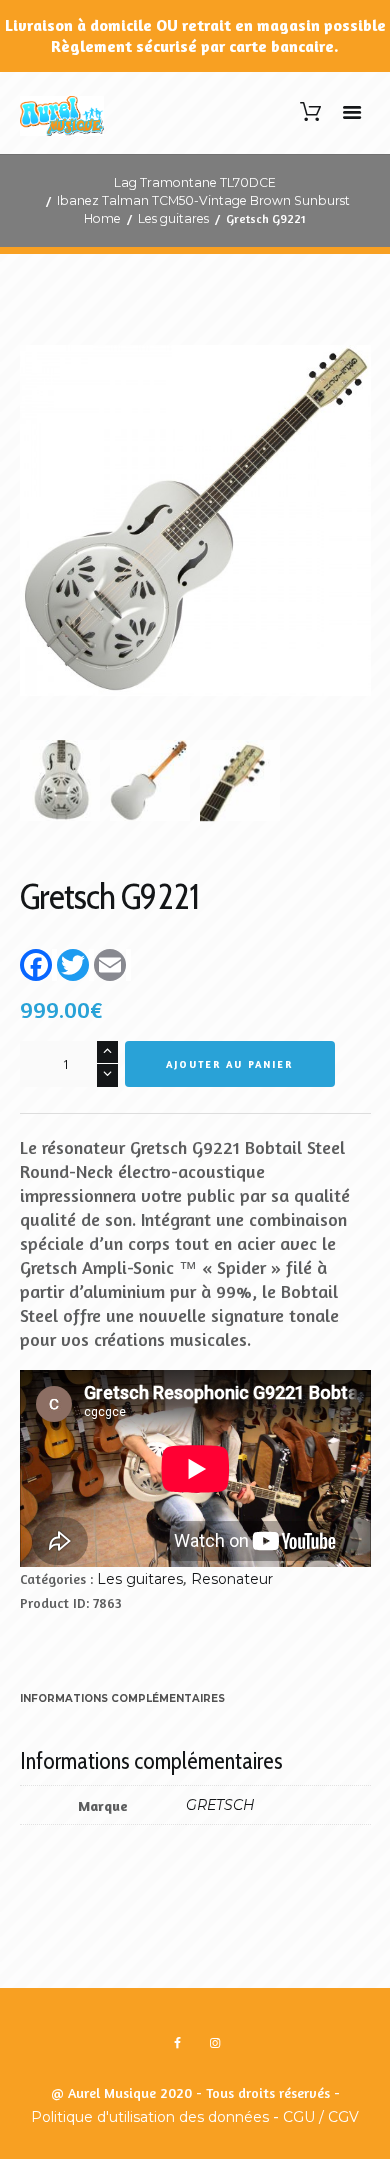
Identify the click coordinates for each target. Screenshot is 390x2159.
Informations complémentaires (122, 1698)
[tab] (122, 1700)
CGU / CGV (321, 2117)
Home (102, 218)
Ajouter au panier (229, 1064)
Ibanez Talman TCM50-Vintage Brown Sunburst (203, 200)
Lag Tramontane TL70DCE (195, 182)
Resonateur (232, 1579)
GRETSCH (220, 1805)
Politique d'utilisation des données (150, 2117)
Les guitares (173, 218)
